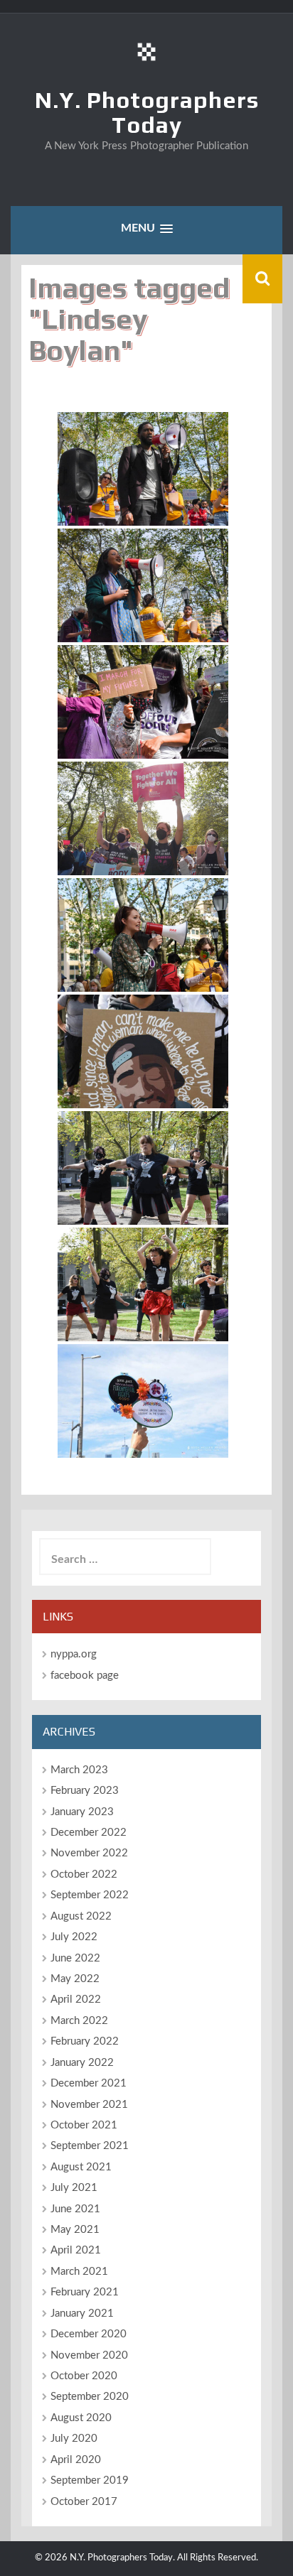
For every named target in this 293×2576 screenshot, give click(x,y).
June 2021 (75, 2209)
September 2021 (90, 2146)
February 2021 (85, 2292)
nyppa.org (74, 1654)
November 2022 (89, 1853)
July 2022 (74, 1937)
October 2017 (84, 2502)
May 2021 (75, 2230)
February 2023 (85, 1791)
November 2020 (89, 2355)
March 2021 (79, 2272)
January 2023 (82, 1812)
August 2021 (81, 2167)
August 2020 (81, 2418)
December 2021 (89, 2083)
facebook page (85, 1676)
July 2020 (74, 2439)
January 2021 (82, 2313)
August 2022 (81, 1916)
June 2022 (75, 1958)
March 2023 (79, 1770)
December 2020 (89, 2334)
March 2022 (79, 2021)
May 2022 (75, 1979)
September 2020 (90, 2397)
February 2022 (85, 2041)
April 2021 (76, 2250)
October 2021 (84, 2125)
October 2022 (84, 1874)
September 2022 (90, 1895)
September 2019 (90, 2480)
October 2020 (84, 2376)
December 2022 (89, 1833)
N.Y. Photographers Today (147, 112)
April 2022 (76, 1999)
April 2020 (76, 2460)
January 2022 (82, 2063)
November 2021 (89, 2105)
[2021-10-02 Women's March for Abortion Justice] (143, 469)
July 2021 (74, 2188)
